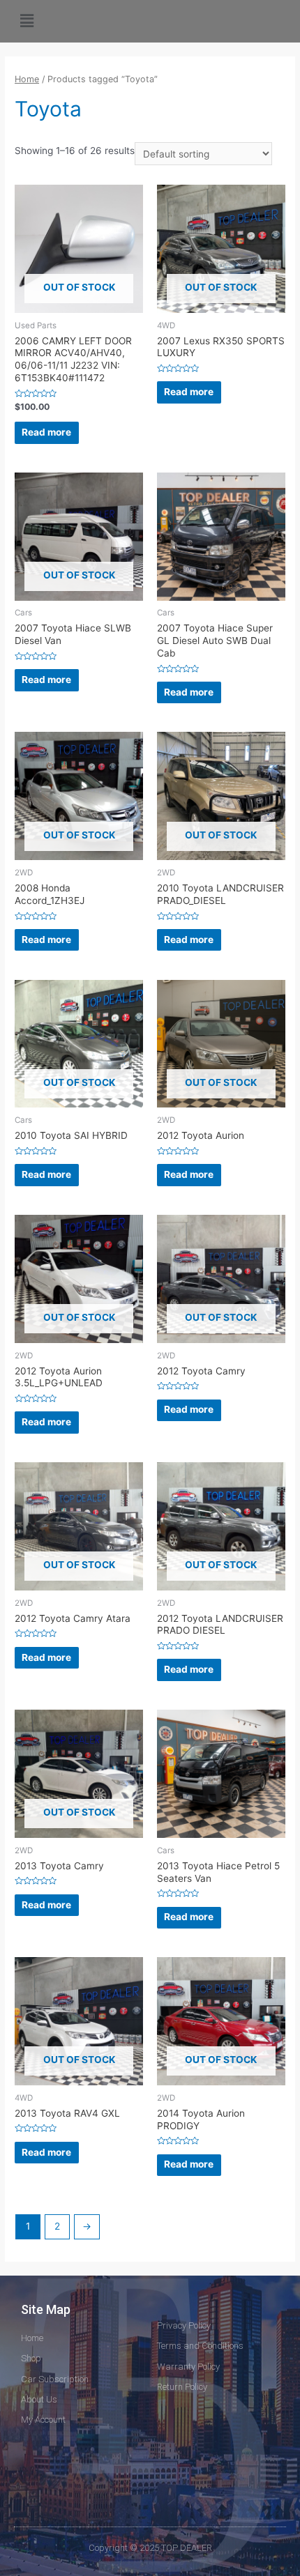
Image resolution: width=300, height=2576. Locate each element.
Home (27, 79)
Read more (46, 432)
